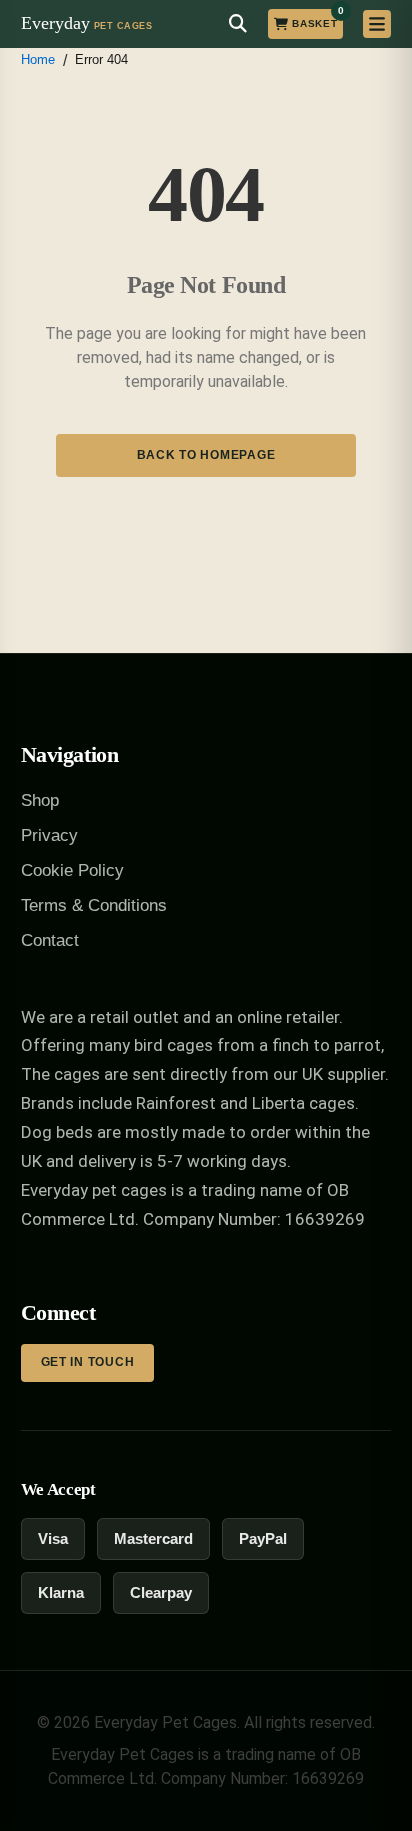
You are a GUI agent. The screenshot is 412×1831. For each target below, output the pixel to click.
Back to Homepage (206, 455)
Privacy (49, 835)
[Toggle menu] (377, 24)
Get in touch (88, 1362)
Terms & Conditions (94, 905)
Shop (40, 800)
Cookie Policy (72, 870)
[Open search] (238, 24)
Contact (50, 940)
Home (38, 59)
